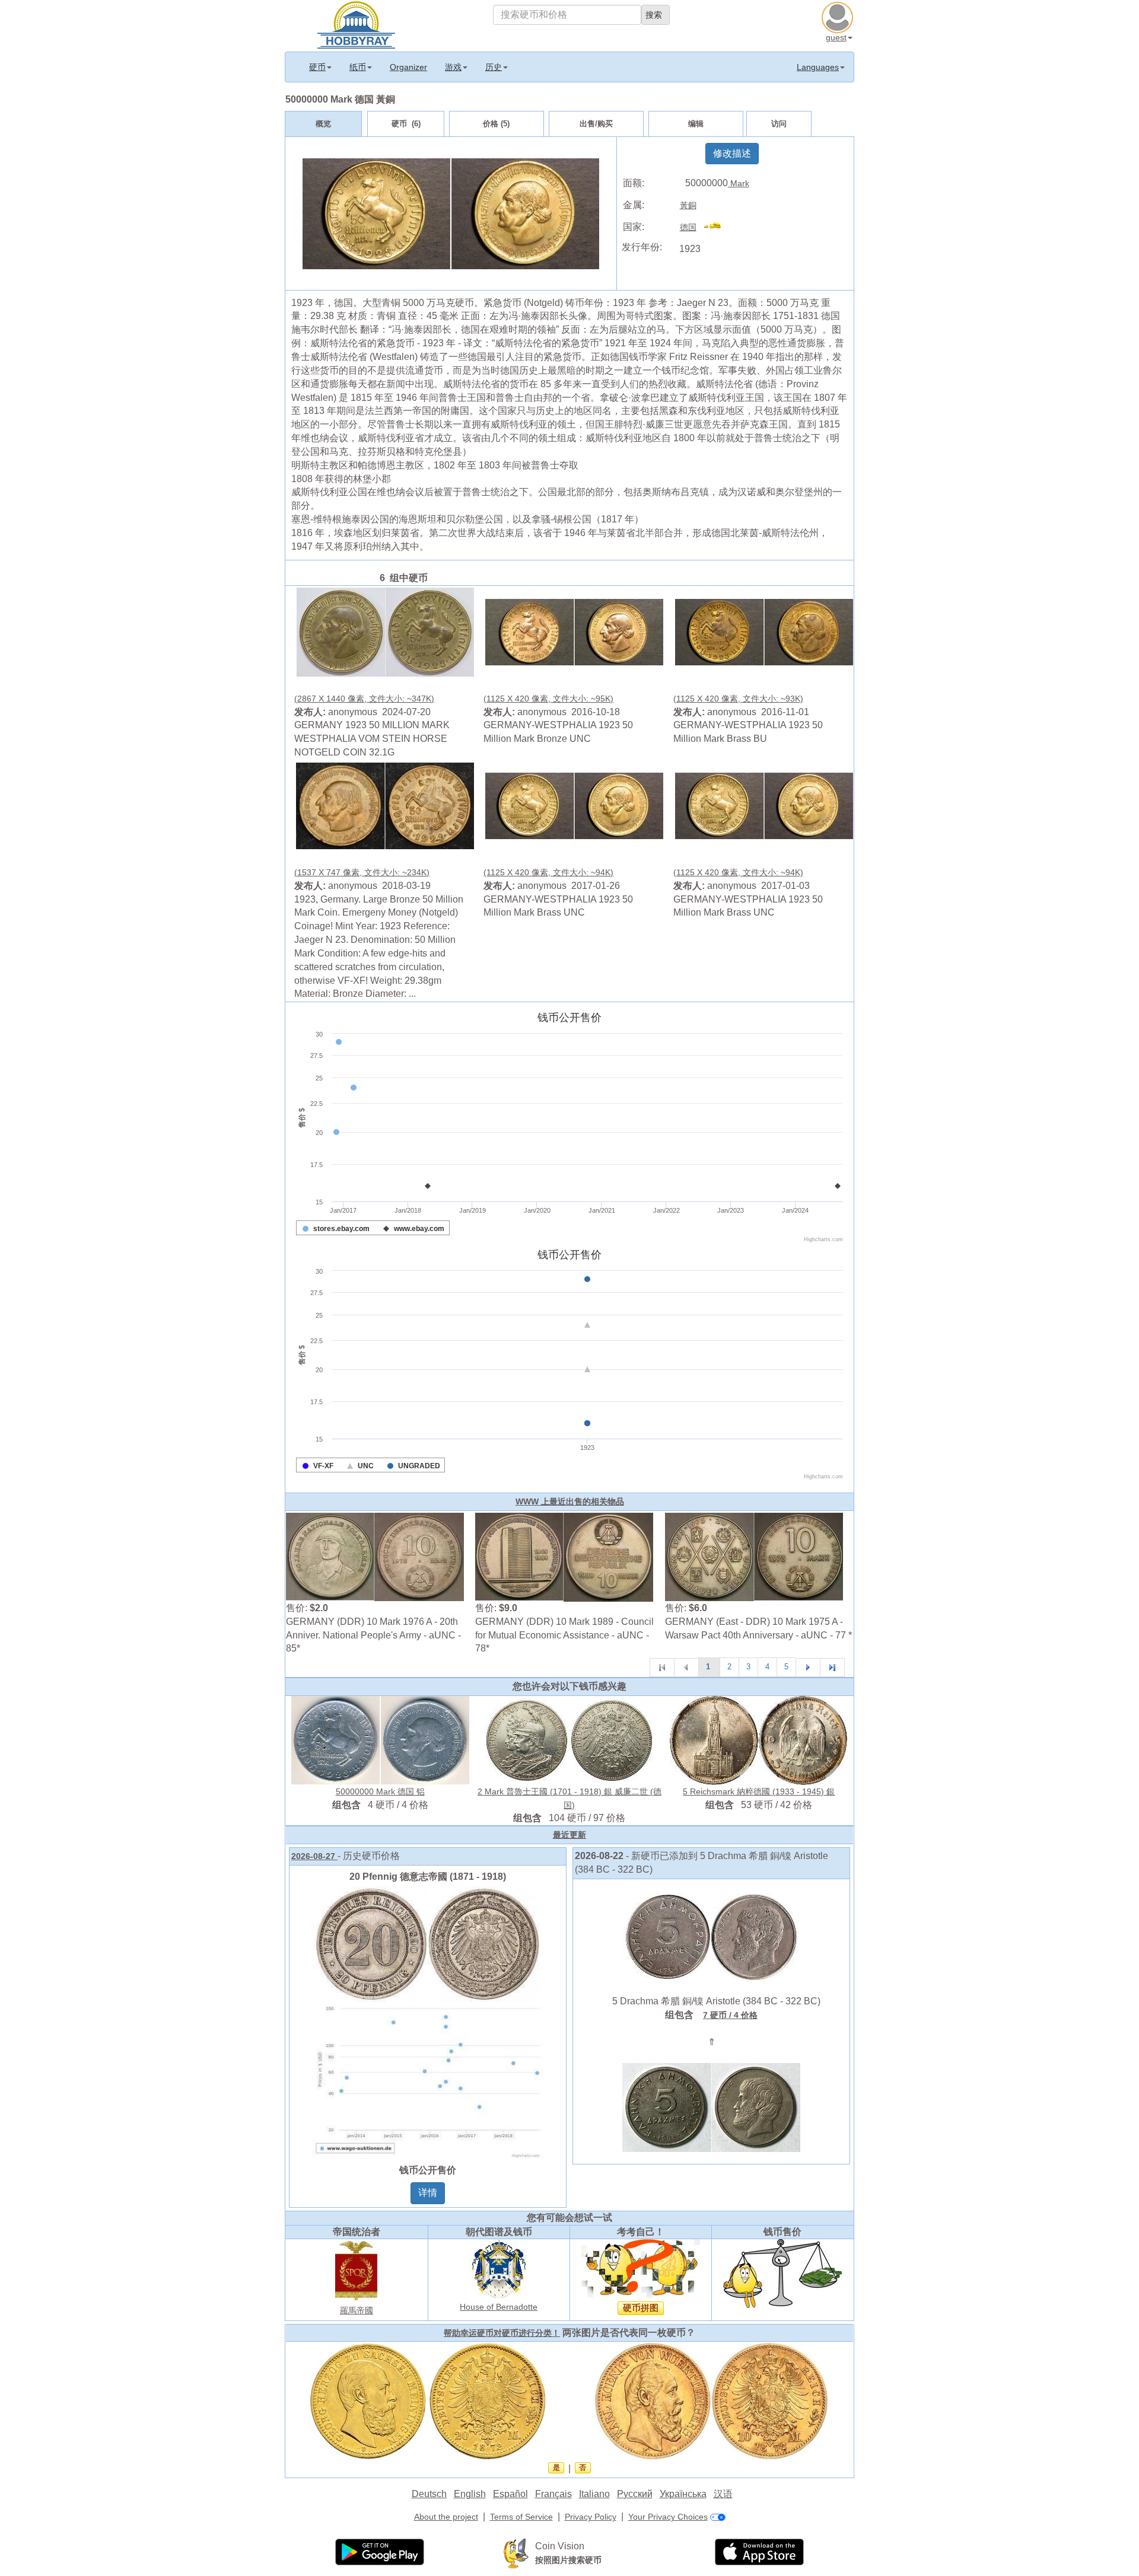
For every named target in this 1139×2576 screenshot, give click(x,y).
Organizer (408, 67)
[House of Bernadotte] (499, 2268)
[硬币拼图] (641, 2268)
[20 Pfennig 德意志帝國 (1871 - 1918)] (428, 2022)
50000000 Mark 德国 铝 (380, 1791)
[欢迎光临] (356, 24)
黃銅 (688, 205)
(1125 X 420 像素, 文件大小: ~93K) (738, 699)
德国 (688, 227)
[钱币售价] (782, 2273)
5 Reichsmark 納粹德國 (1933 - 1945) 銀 (759, 1791)
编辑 (696, 124)
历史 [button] (494, 67)
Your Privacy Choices (668, 2517)
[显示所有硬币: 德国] (718, 227)
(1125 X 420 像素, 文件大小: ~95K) (548, 699)
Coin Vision (560, 2546)
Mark (739, 183)
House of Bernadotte (499, 2307)
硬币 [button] (317, 67)
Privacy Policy (591, 2517)
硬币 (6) (406, 124)
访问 (779, 124)
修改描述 (732, 153)
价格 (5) (496, 124)
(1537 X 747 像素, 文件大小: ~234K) (362, 872)
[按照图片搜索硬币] (516, 2553)
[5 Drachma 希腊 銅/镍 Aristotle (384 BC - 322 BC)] (711, 1936)
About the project (446, 2517)
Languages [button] (818, 67)
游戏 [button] (453, 67)
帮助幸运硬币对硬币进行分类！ (502, 2333)
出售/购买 (596, 124)
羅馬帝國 (357, 2310)
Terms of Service (521, 2517)
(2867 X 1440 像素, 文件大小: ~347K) (364, 699)
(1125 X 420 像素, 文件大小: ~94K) (548, 872)
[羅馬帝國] (357, 2270)
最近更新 (569, 1835)
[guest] (839, 16)
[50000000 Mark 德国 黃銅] (385, 632)
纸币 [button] (358, 67)
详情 (428, 2193)
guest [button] (836, 37)
